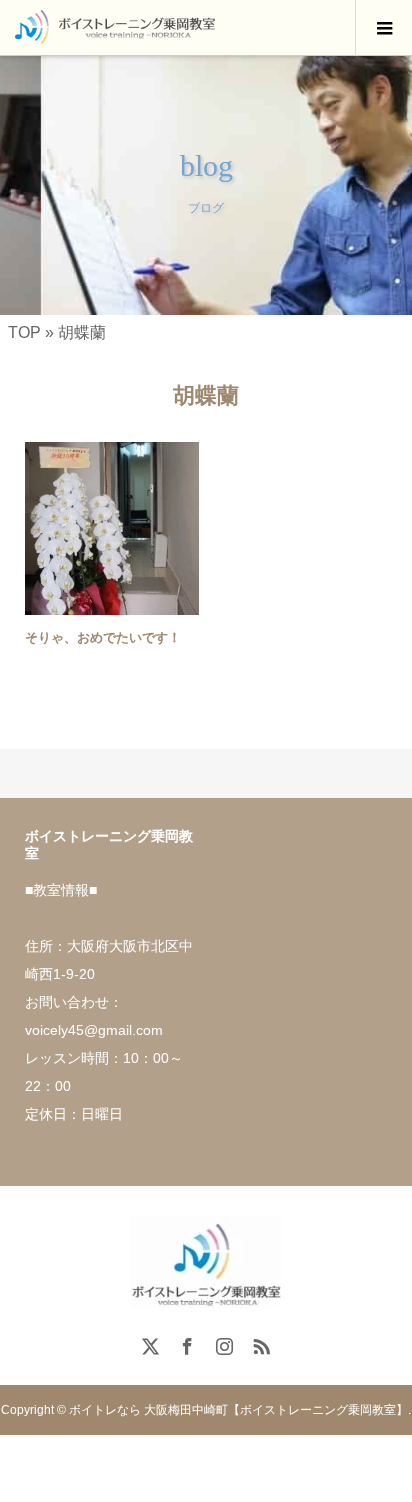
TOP (24, 332)
